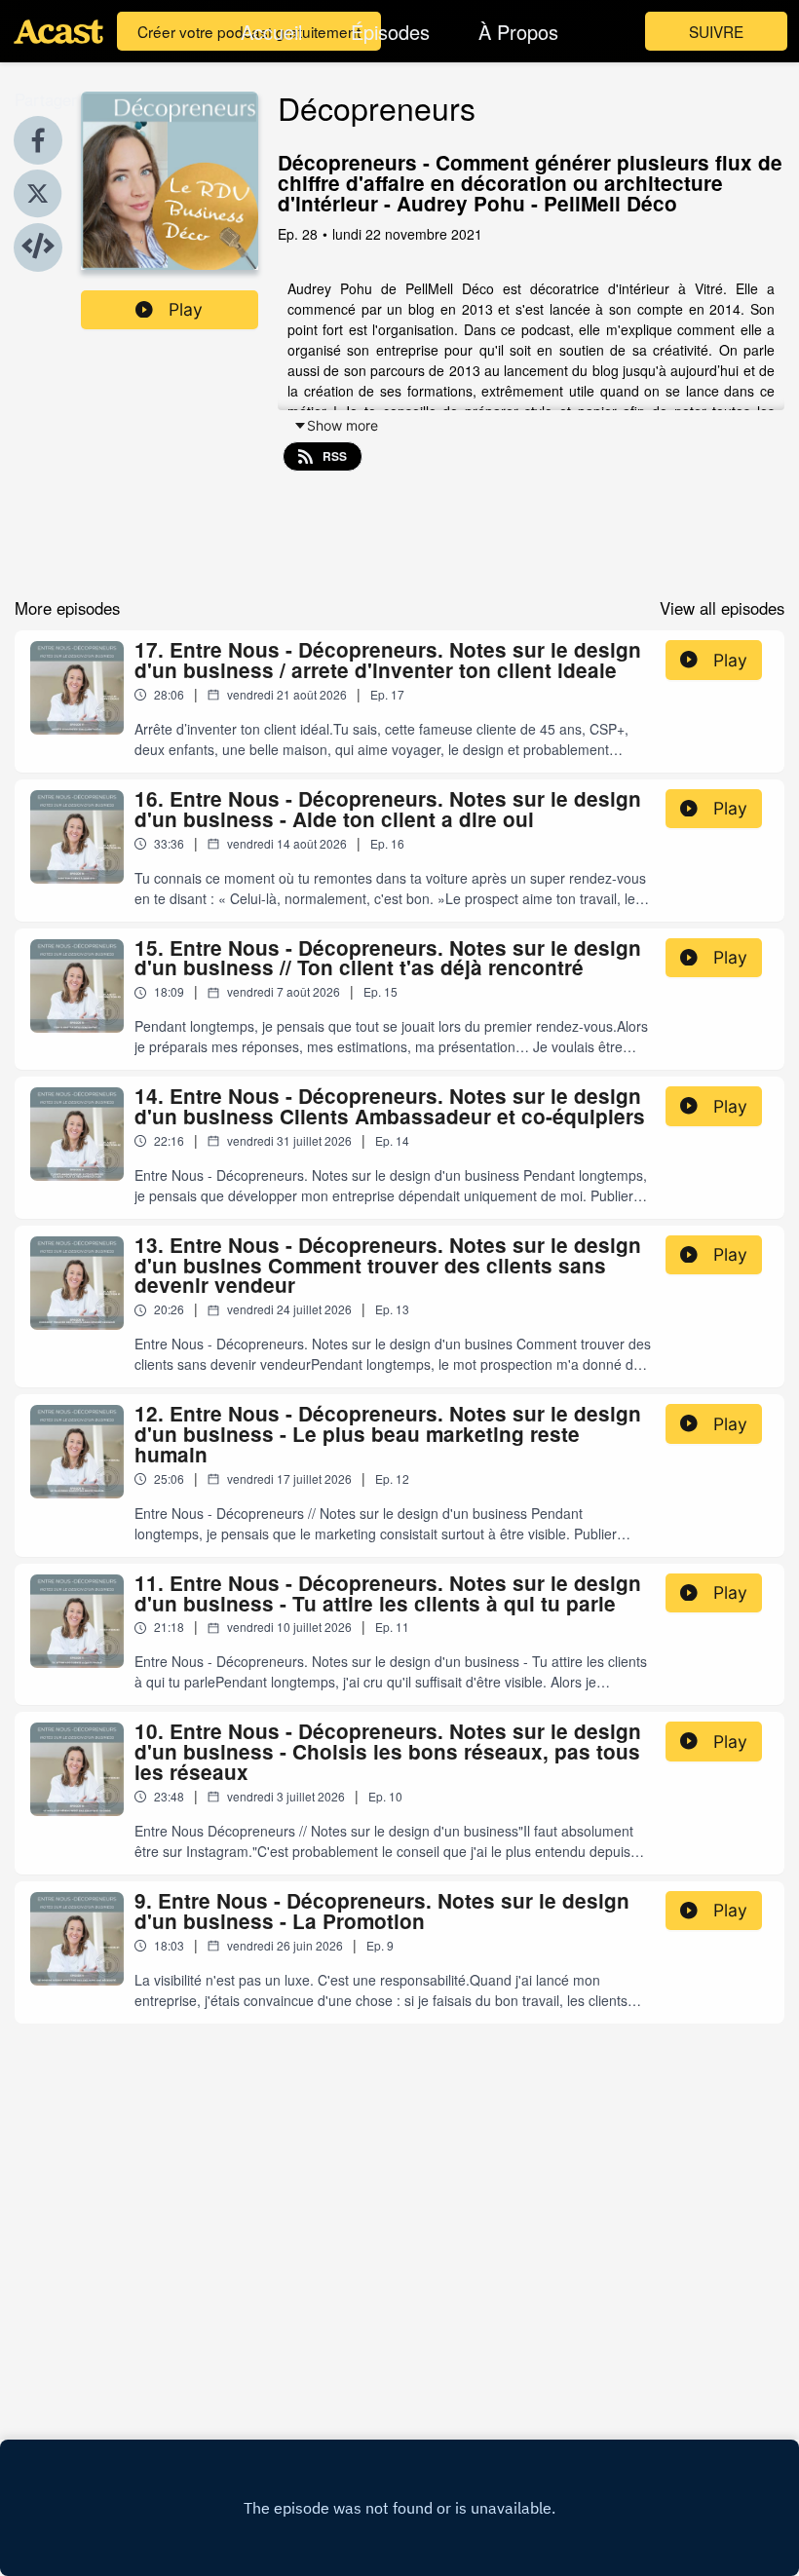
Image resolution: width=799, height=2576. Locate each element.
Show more (342, 425)
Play (186, 309)
